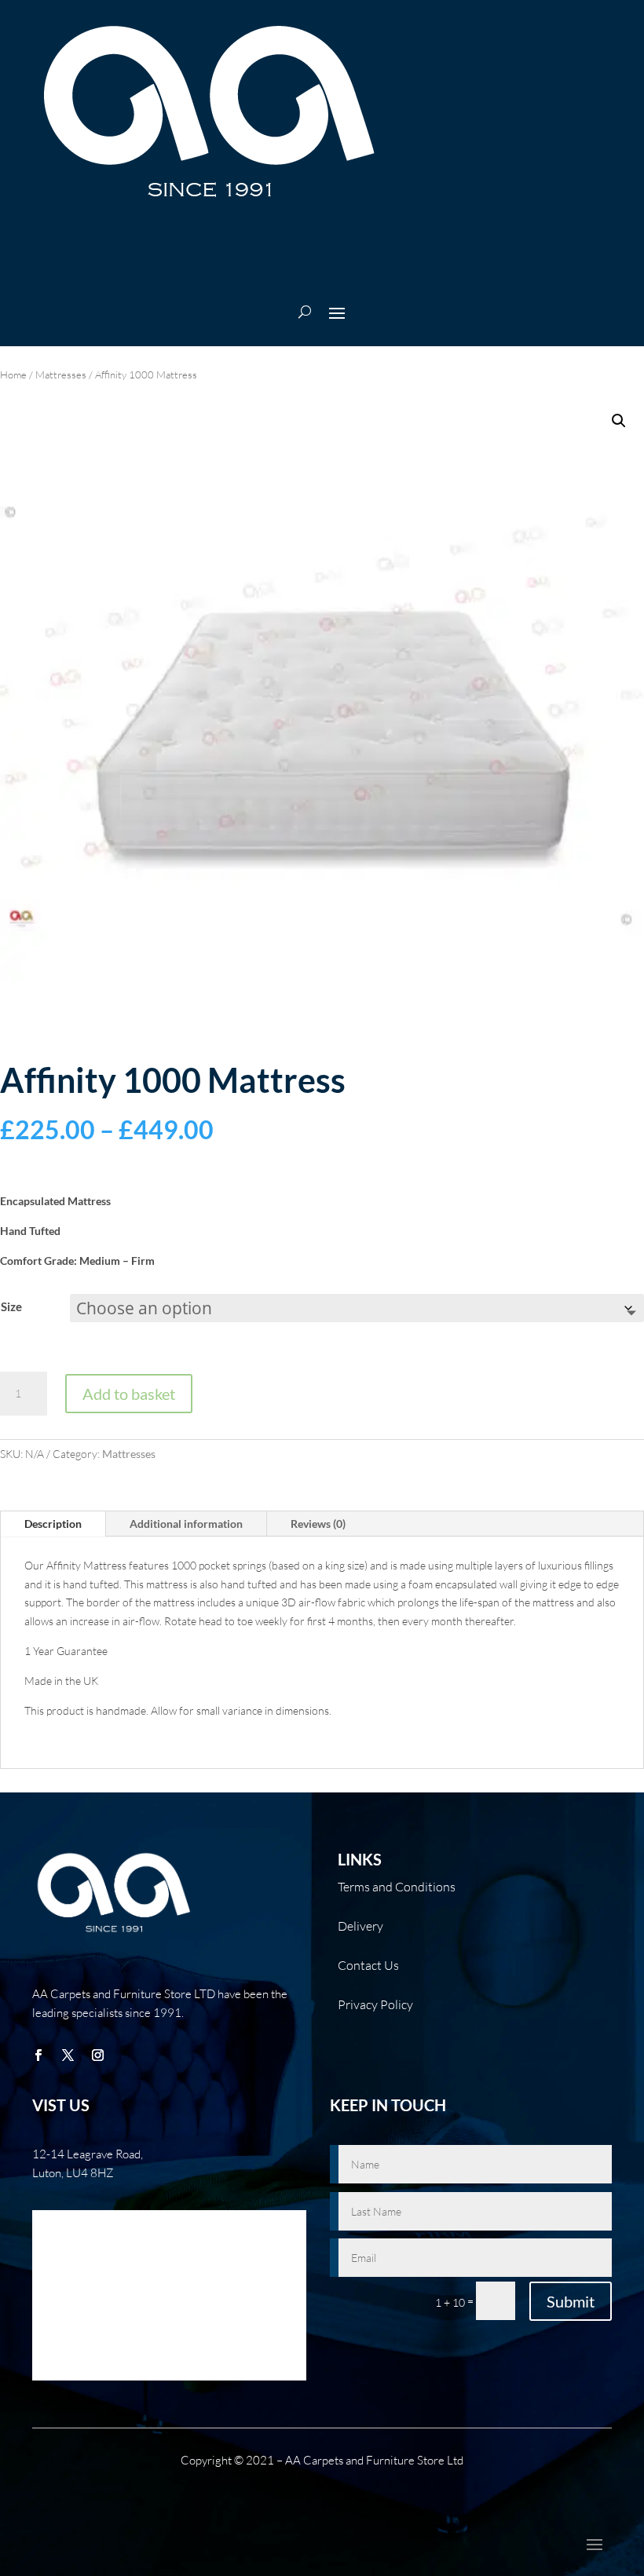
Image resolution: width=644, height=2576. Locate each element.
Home (13, 375)
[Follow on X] (68, 2055)
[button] (619, 421)
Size (11, 1306)
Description (53, 1524)
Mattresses (61, 375)
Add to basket (129, 1394)
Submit (571, 2301)
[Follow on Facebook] (38, 2055)
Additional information (186, 1524)
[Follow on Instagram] (97, 2055)
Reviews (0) (318, 1524)
